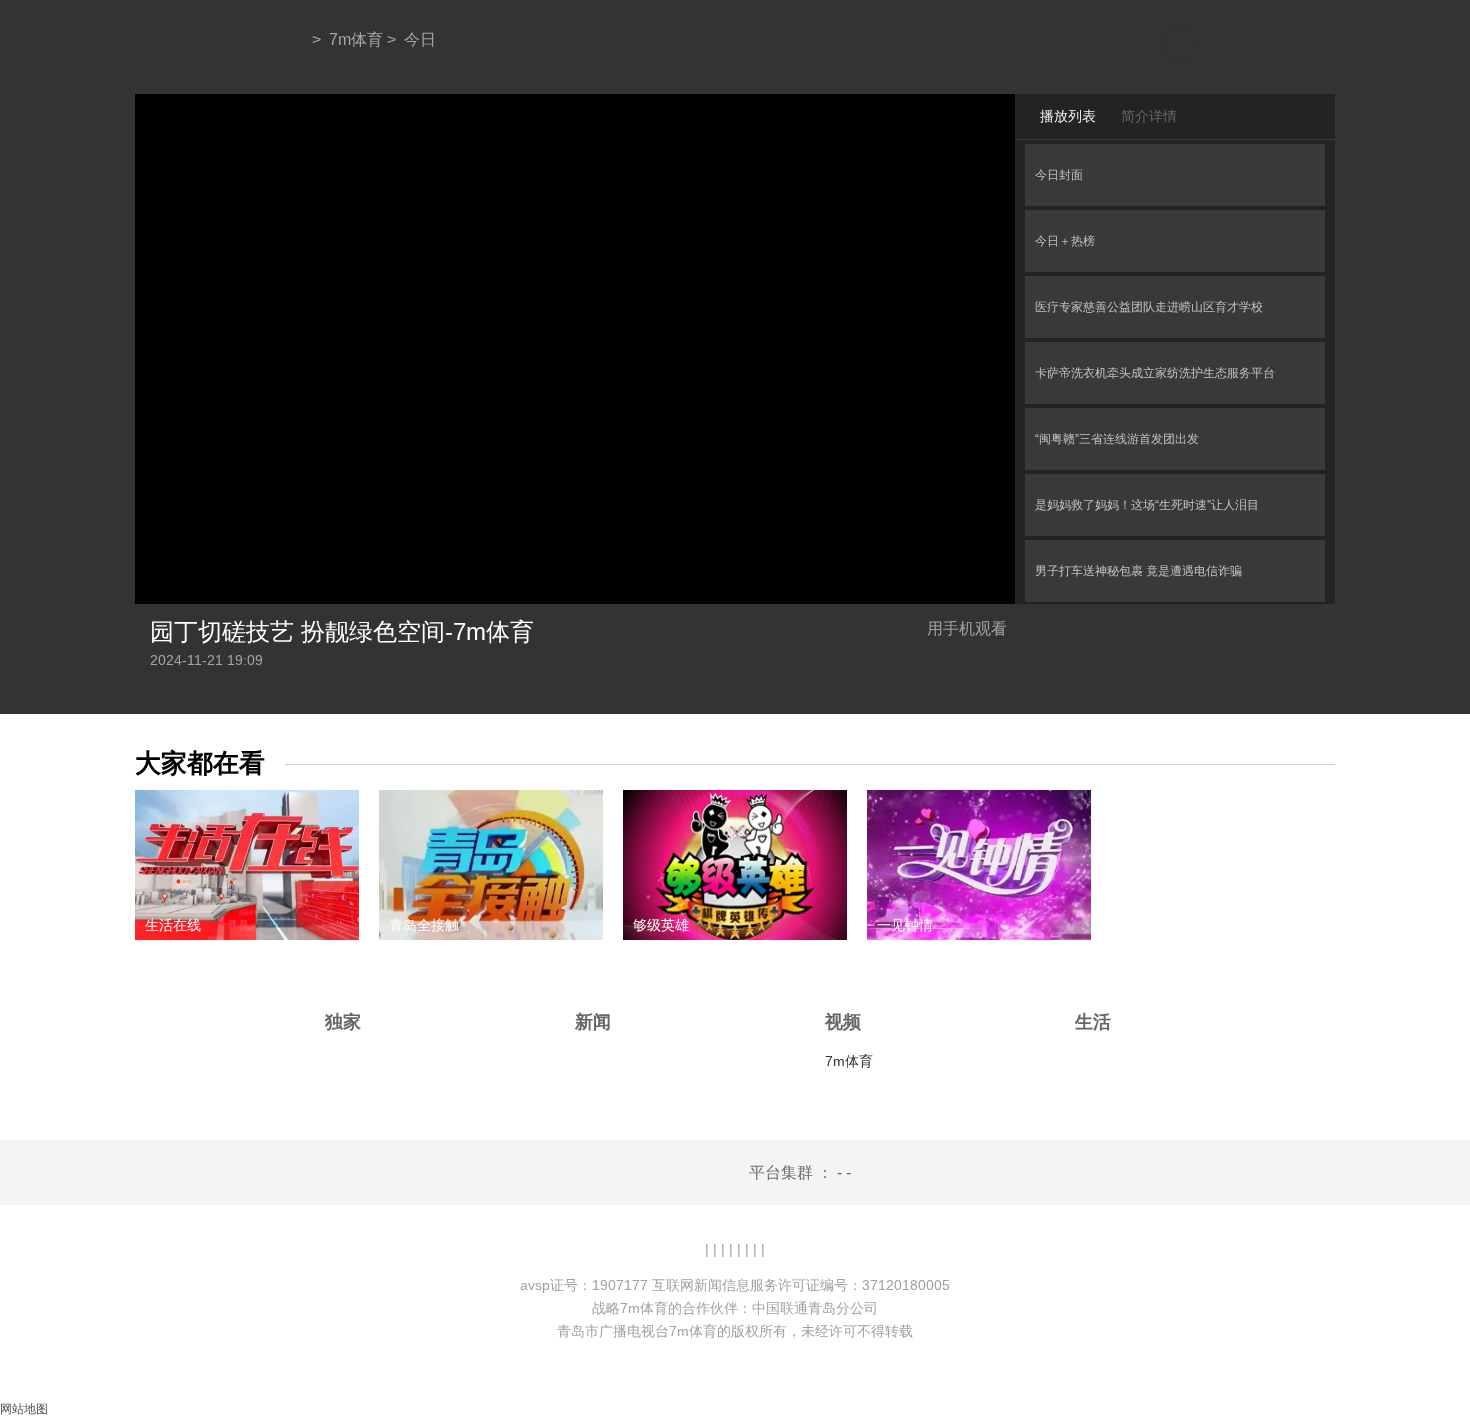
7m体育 (356, 39)
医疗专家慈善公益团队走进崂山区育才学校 (1149, 307)
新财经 (1142, 925)
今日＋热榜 (1065, 241)
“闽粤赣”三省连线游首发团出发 (1117, 439)
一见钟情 (905, 925)
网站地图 (24, 1409)
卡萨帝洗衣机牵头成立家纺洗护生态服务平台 (1155, 373)
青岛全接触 (424, 925)
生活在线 (173, 925)
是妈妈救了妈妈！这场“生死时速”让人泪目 (1147, 505)
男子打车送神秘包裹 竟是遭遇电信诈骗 (1138, 571)
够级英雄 (661, 925)
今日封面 (1059, 175)
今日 (420, 39)
